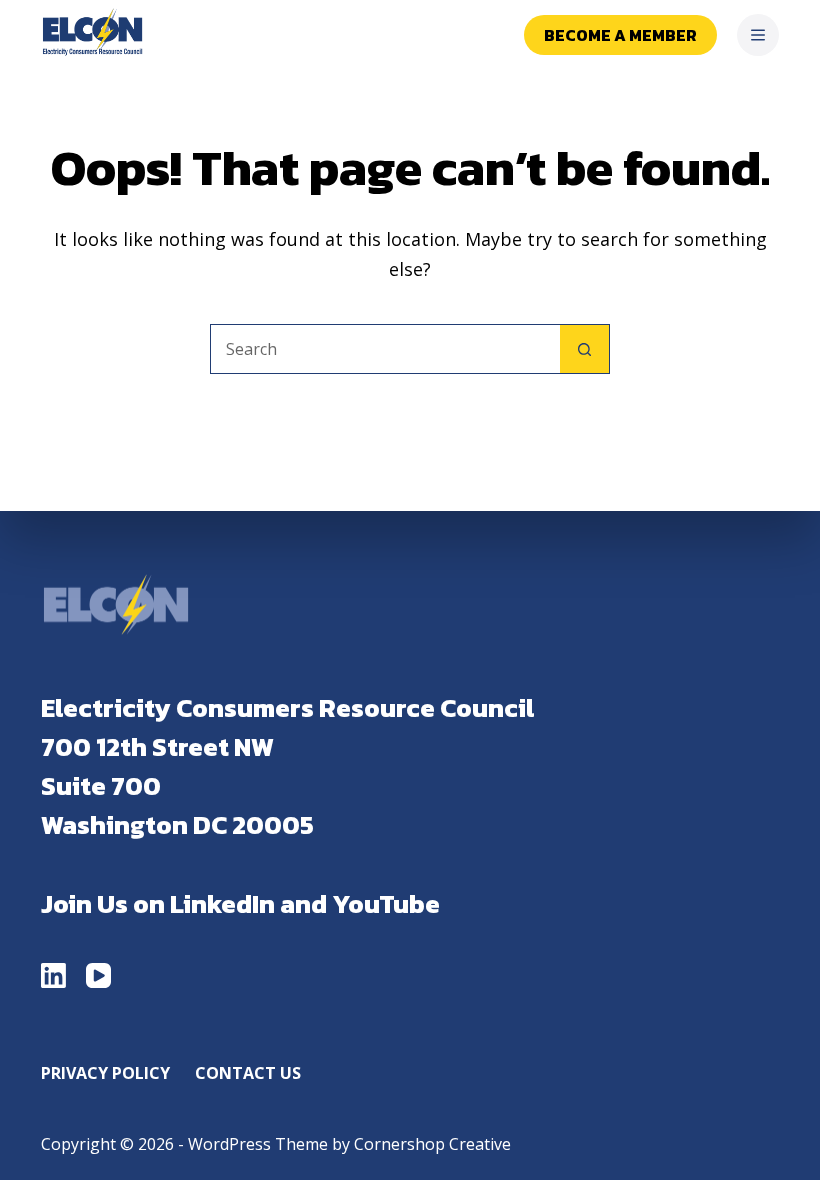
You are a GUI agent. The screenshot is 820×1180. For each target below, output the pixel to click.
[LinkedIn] (53, 975)
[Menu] (758, 35)
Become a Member (620, 35)
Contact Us (248, 1073)
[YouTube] (98, 975)
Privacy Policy (105, 1073)
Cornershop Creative (432, 1144)
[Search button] (585, 349)
